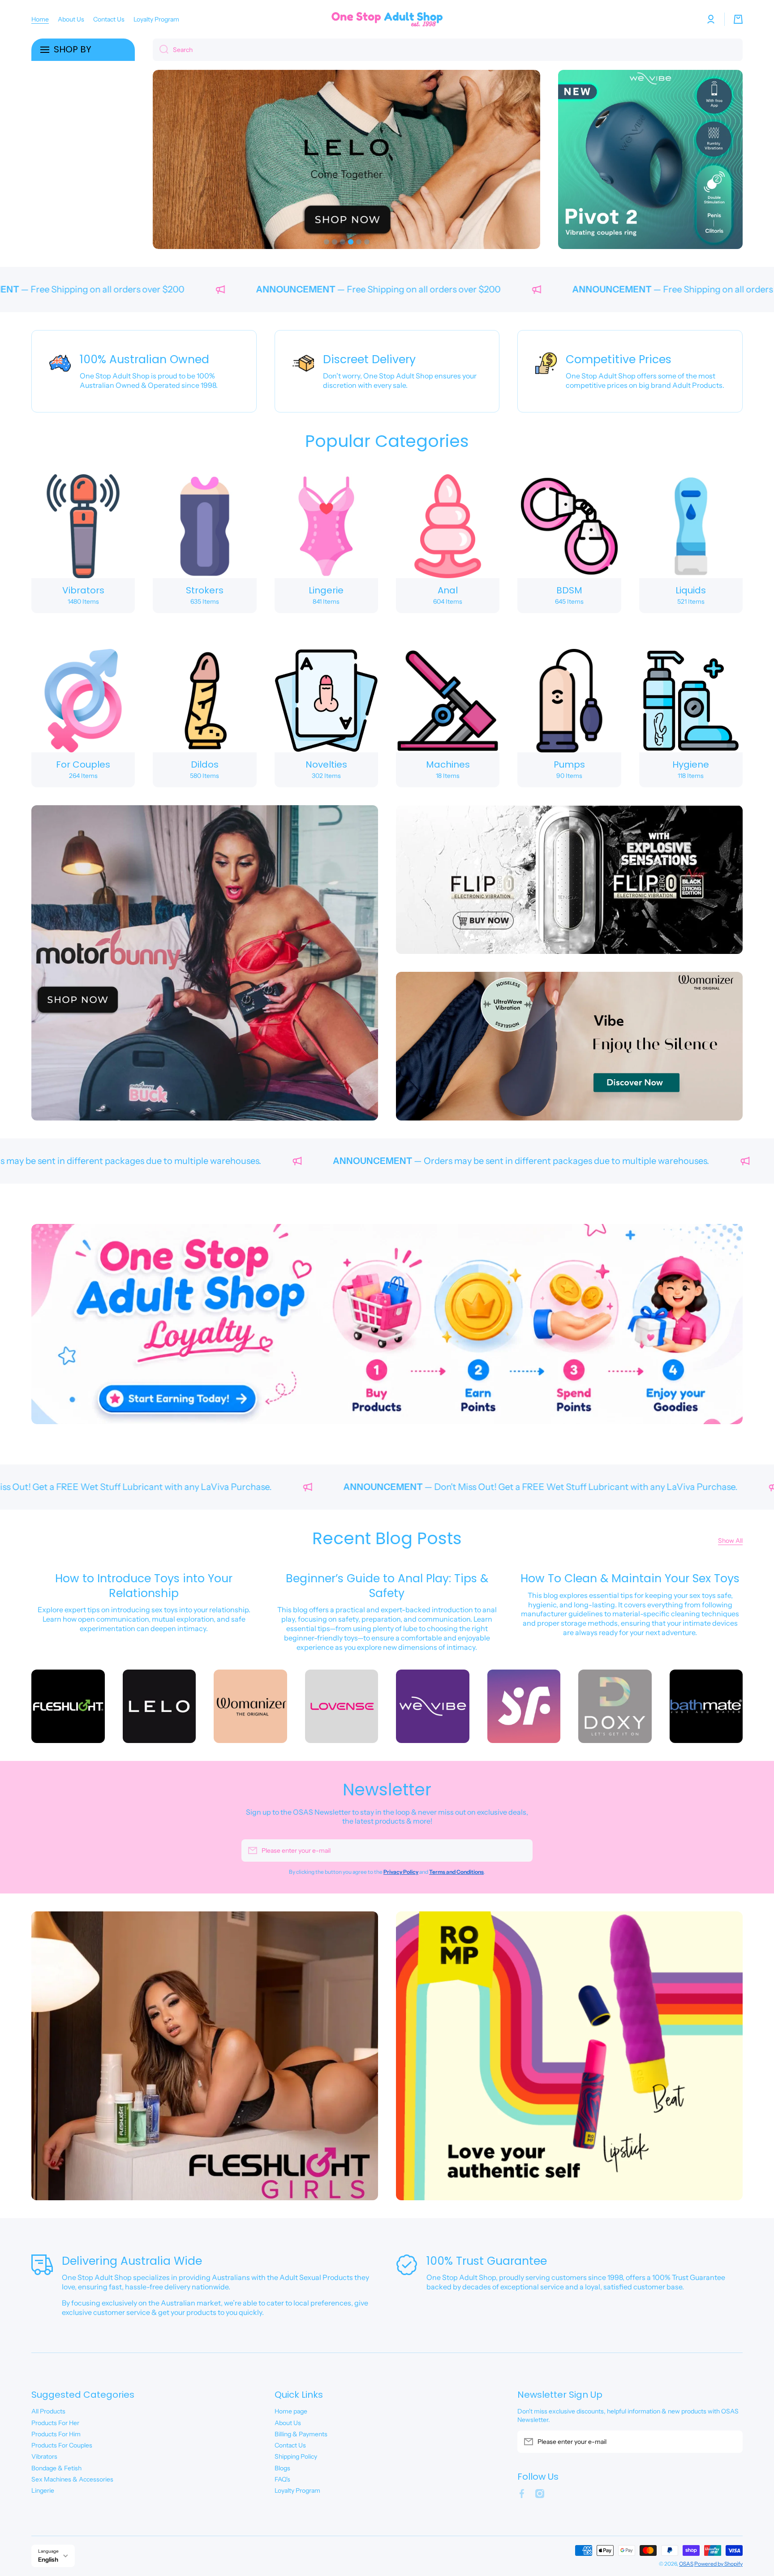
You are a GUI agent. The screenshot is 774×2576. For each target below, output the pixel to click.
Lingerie (43, 2490)
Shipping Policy (296, 2456)
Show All (730, 1541)
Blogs (282, 2468)
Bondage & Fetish (56, 2468)
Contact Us (290, 2445)
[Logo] (387, 19)
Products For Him (56, 2434)
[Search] (161, 50)
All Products (48, 2411)
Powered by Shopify (718, 2564)
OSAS (686, 2564)
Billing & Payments (301, 2434)
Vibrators (44, 2456)
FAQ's (282, 2479)
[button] (738, 19)
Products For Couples (62, 2445)
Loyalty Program (297, 2490)
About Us (288, 2423)
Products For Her (55, 2423)
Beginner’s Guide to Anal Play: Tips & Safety (387, 1586)
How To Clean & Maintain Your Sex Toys (630, 1578)
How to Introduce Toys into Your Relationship (144, 1586)
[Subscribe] (521, 1850)
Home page (291, 2411)
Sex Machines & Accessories (72, 2479)
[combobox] (448, 50)
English (48, 2559)
